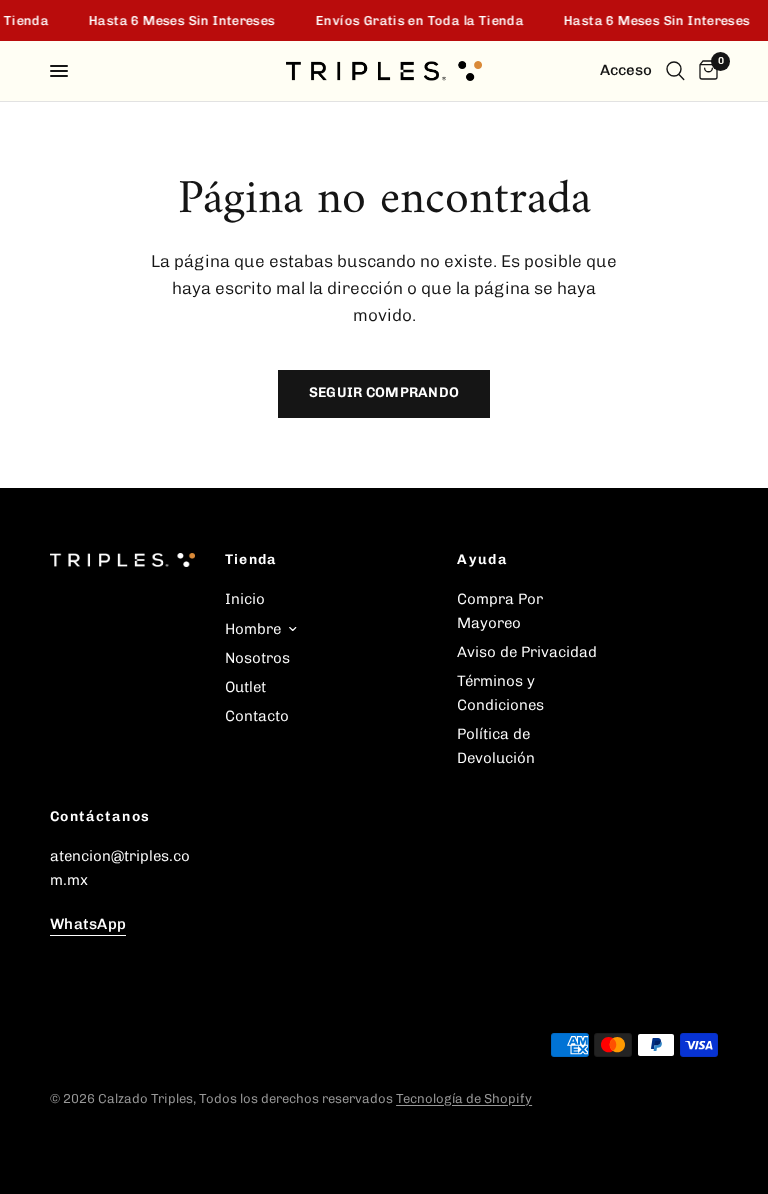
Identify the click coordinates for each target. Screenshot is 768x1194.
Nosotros (257, 658)
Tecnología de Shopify (464, 1098)
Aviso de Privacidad (527, 652)
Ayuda (482, 560)
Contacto (257, 716)
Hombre (253, 629)
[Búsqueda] (675, 71)
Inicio (245, 599)
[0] (705, 71)
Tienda (251, 560)
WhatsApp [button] (88, 924)
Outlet (245, 687)
